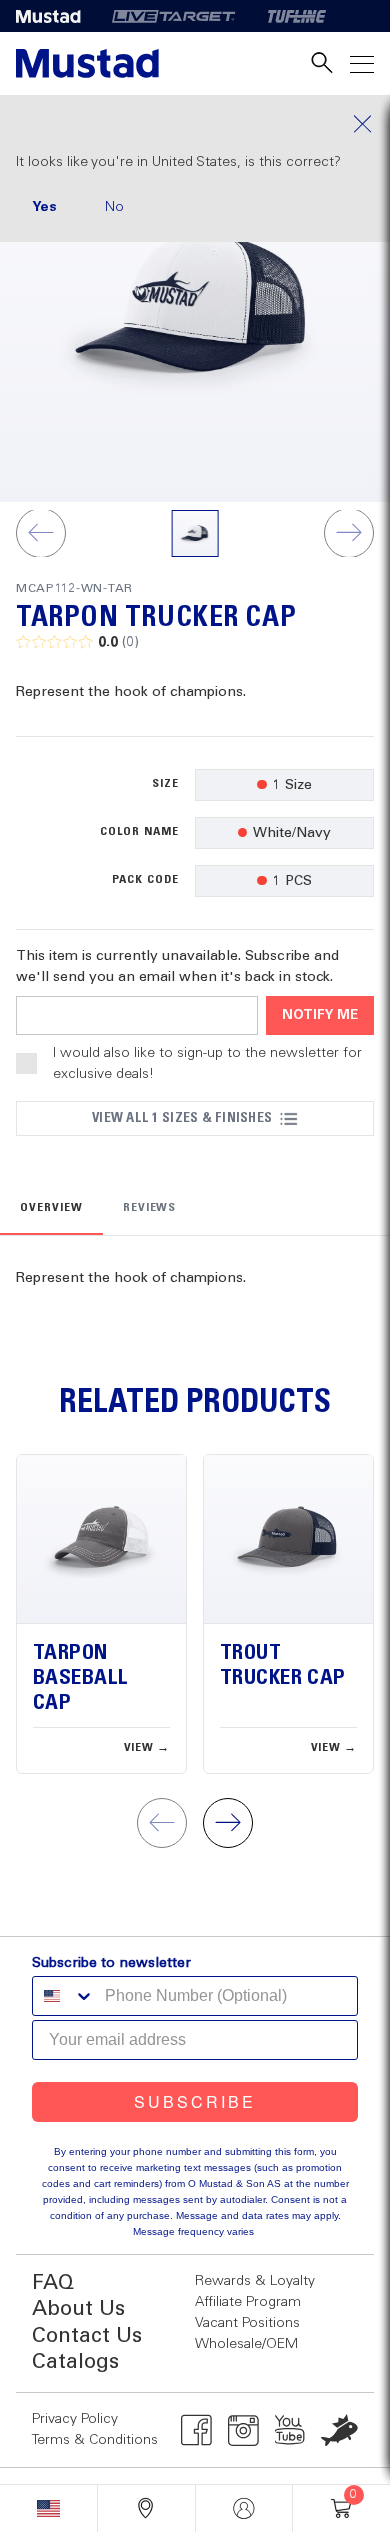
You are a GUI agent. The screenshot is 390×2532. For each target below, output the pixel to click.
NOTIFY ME (320, 1015)
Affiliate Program (248, 2302)
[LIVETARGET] (173, 16)
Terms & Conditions (95, 2440)
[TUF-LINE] (297, 16)
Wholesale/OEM (246, 2344)
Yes (44, 207)
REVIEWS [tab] (150, 1208)
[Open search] (322, 63)
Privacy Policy (75, 2419)
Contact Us (87, 2336)
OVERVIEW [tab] (51, 1208)
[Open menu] (362, 63)
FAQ (53, 2283)
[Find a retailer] (146, 2508)
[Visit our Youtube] (290, 2430)
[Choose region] (48, 2508)
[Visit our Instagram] (243, 2430)
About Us (78, 2309)
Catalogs (75, 2362)
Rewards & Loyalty (255, 2281)
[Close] (195, 124)
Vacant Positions (247, 2323)
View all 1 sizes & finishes (182, 1118)
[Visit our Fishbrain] (339, 2430)
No (114, 207)
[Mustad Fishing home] (87, 63)
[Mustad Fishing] (56, 16)
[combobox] (64, 1996)
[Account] (244, 2508)
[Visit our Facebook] (196, 2430)
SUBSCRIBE (195, 2101)
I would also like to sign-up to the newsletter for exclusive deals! (207, 1063)
